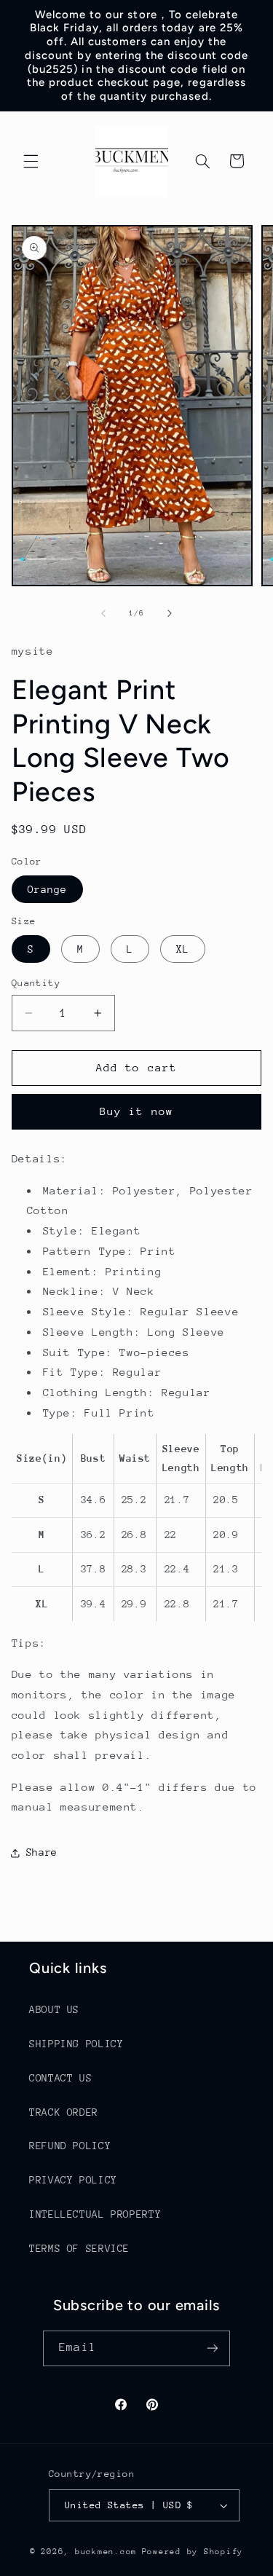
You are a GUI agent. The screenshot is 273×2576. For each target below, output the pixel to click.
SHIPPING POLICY (76, 2044)
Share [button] (42, 1852)
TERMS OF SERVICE (79, 2248)
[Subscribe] (212, 2348)
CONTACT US (60, 2078)
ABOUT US (54, 2009)
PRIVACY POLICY (73, 2180)
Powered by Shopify (193, 2552)
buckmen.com (106, 2552)
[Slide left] (103, 613)
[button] (31, 161)
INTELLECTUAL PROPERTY (95, 2214)
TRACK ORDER (64, 2112)
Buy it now (136, 1111)
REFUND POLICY (70, 2146)
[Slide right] (170, 613)
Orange (47, 889)
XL (183, 949)
